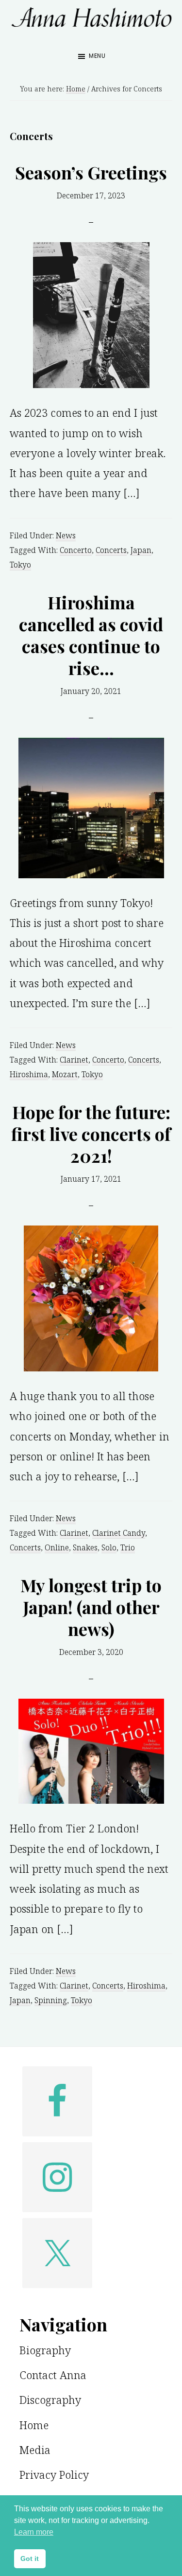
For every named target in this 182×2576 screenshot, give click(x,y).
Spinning (51, 2000)
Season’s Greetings (91, 172)
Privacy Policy (54, 2474)
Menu (97, 56)
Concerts (111, 550)
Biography (45, 2350)
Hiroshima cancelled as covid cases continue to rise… (91, 635)
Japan (141, 550)
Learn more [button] (34, 2532)
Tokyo (20, 565)
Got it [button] (30, 2558)
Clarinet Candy (119, 1533)
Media (35, 2450)
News (66, 535)
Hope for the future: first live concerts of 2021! (91, 1134)
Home (34, 2425)
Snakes (85, 1547)
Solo (109, 1547)
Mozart (65, 1074)
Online (57, 1547)
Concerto (76, 550)
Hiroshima (29, 1074)
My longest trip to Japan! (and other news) (91, 1607)
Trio (128, 1547)
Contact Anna (53, 2375)
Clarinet (74, 1060)
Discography (50, 2399)
